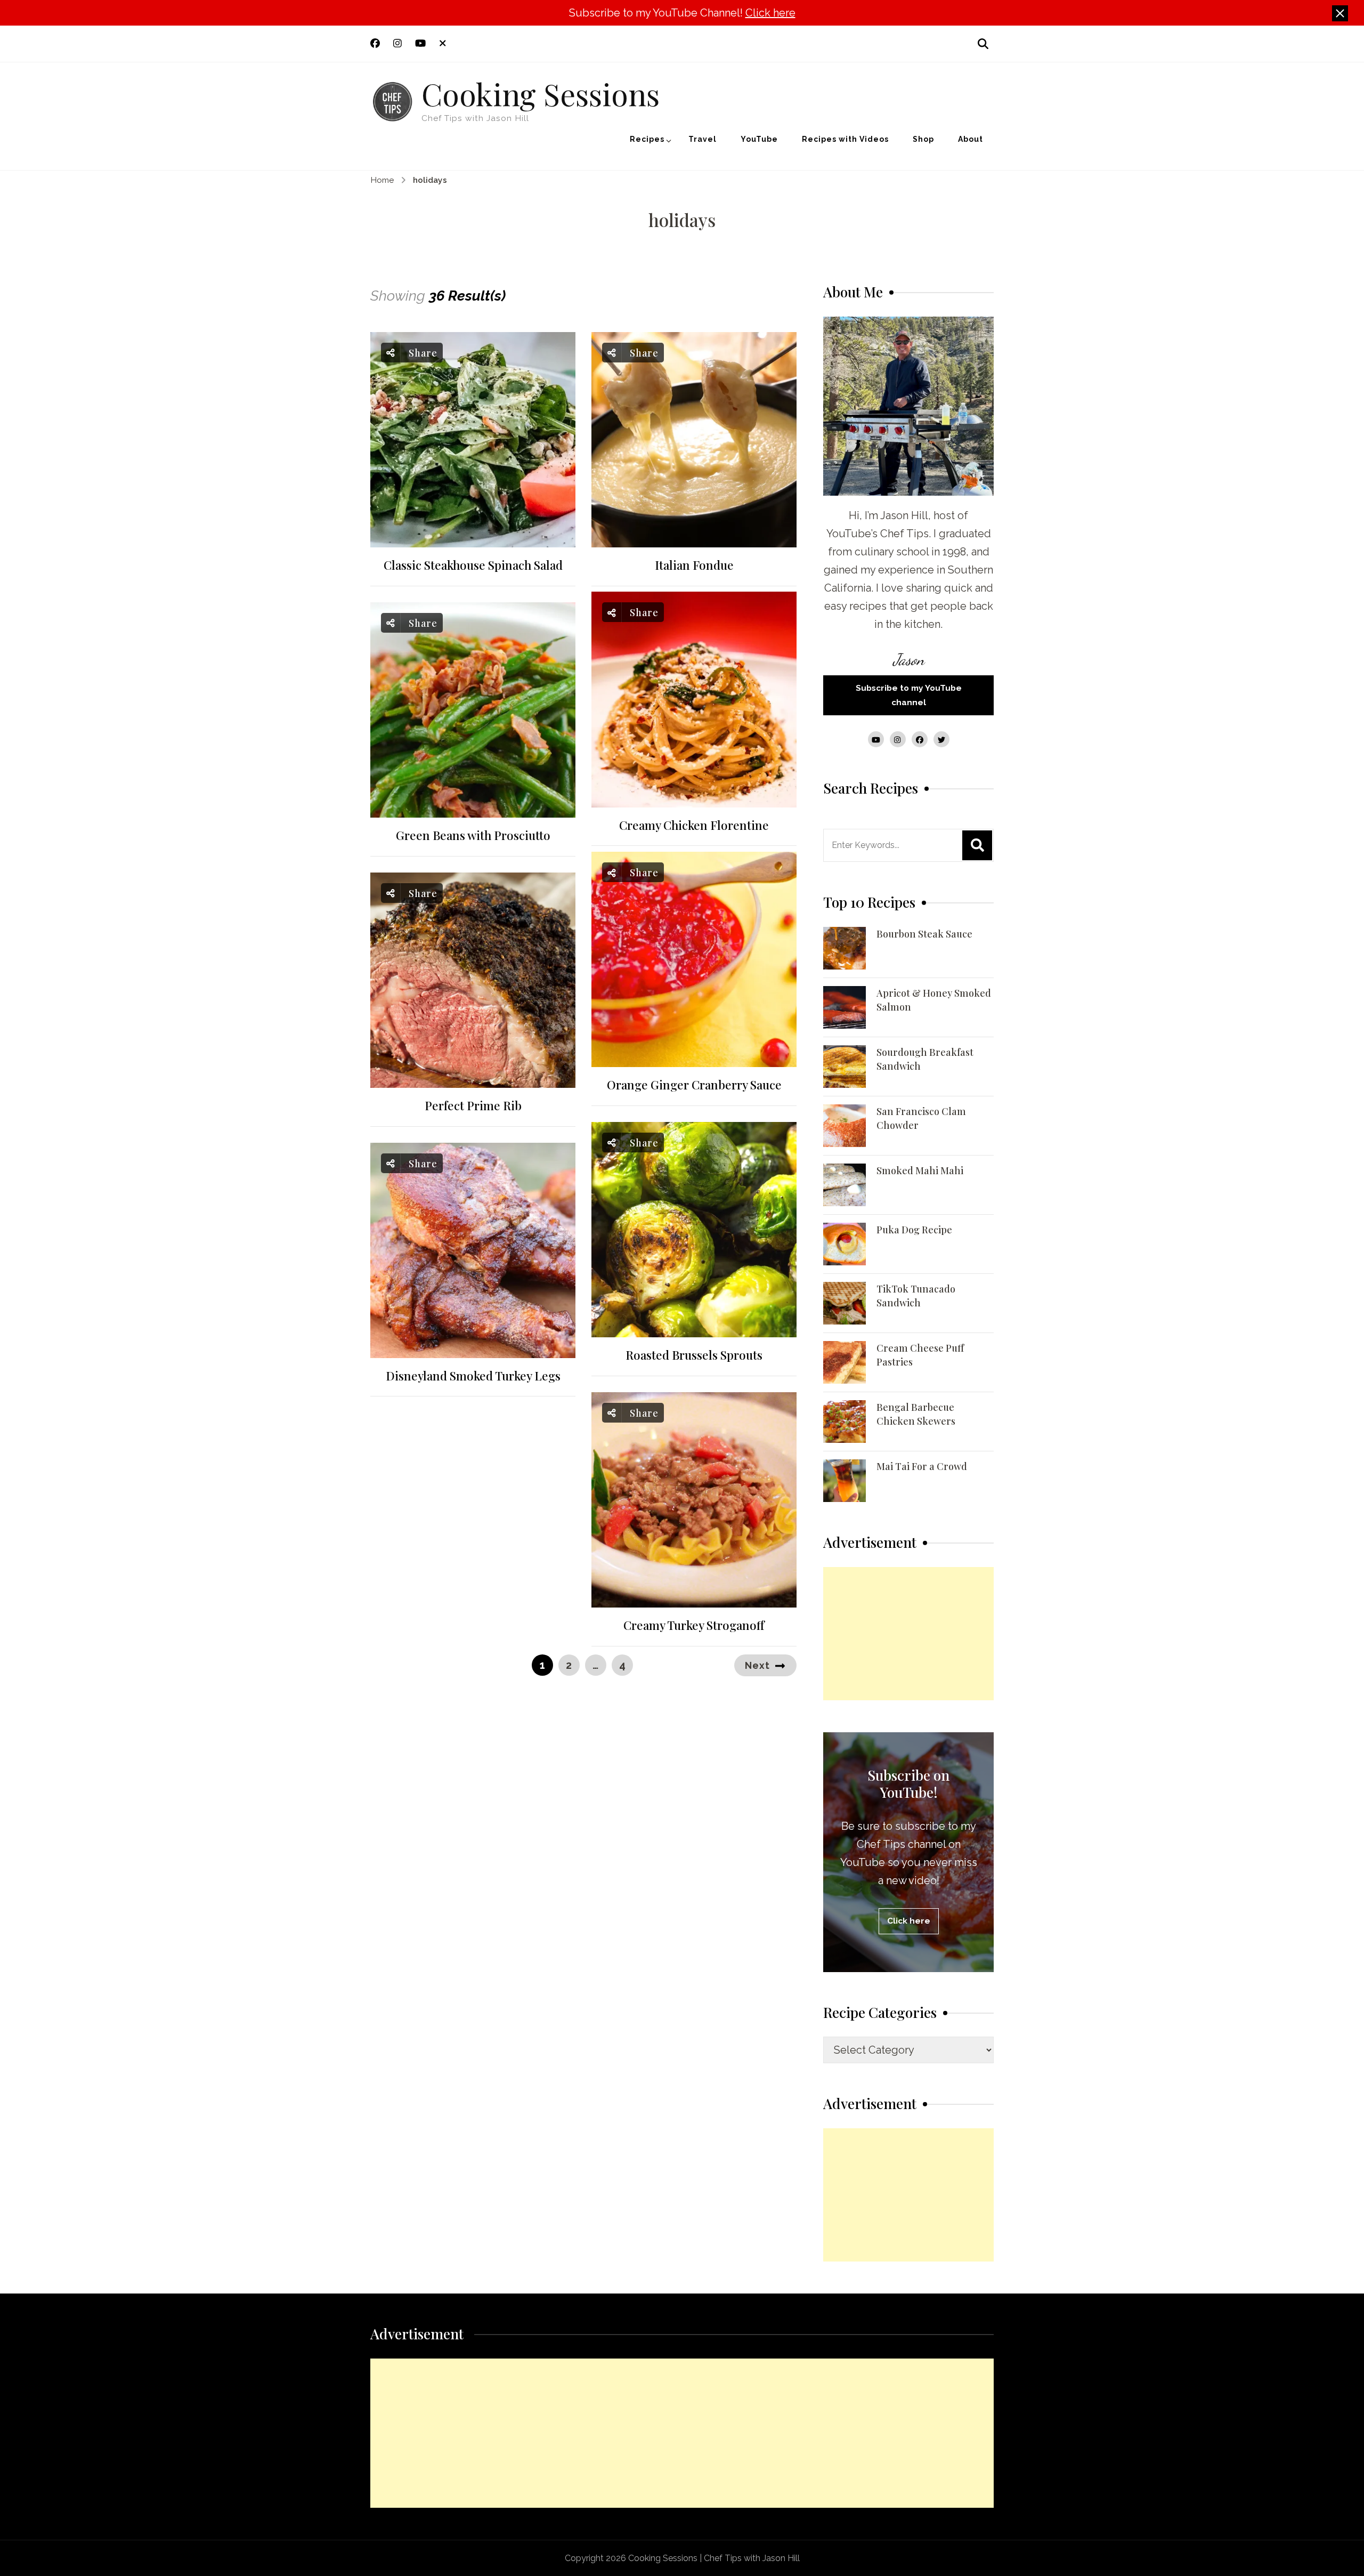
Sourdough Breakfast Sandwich (925, 1059)
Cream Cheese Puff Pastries (920, 1355)
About (971, 139)
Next (757, 1665)
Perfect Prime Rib (473, 1106)
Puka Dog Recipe (914, 1230)
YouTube (759, 139)
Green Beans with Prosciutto (473, 835)
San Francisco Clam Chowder (921, 1118)
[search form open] (983, 43)
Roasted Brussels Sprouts (694, 1355)
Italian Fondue (694, 565)
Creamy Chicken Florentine (694, 825)
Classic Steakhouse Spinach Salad (473, 565)
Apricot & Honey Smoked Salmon (934, 1000)
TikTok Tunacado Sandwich (916, 1296)
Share (422, 353)
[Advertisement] (908, 1634)
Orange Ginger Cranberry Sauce (694, 1085)
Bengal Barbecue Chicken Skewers (916, 1414)
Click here (770, 13)
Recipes (647, 139)
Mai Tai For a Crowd (922, 1466)
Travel (703, 139)
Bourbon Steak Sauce (924, 934)
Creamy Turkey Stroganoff (694, 1625)
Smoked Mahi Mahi (920, 1170)
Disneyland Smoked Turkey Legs (473, 1376)
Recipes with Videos (845, 139)
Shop (923, 139)
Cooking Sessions (541, 93)
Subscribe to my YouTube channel (909, 695)
